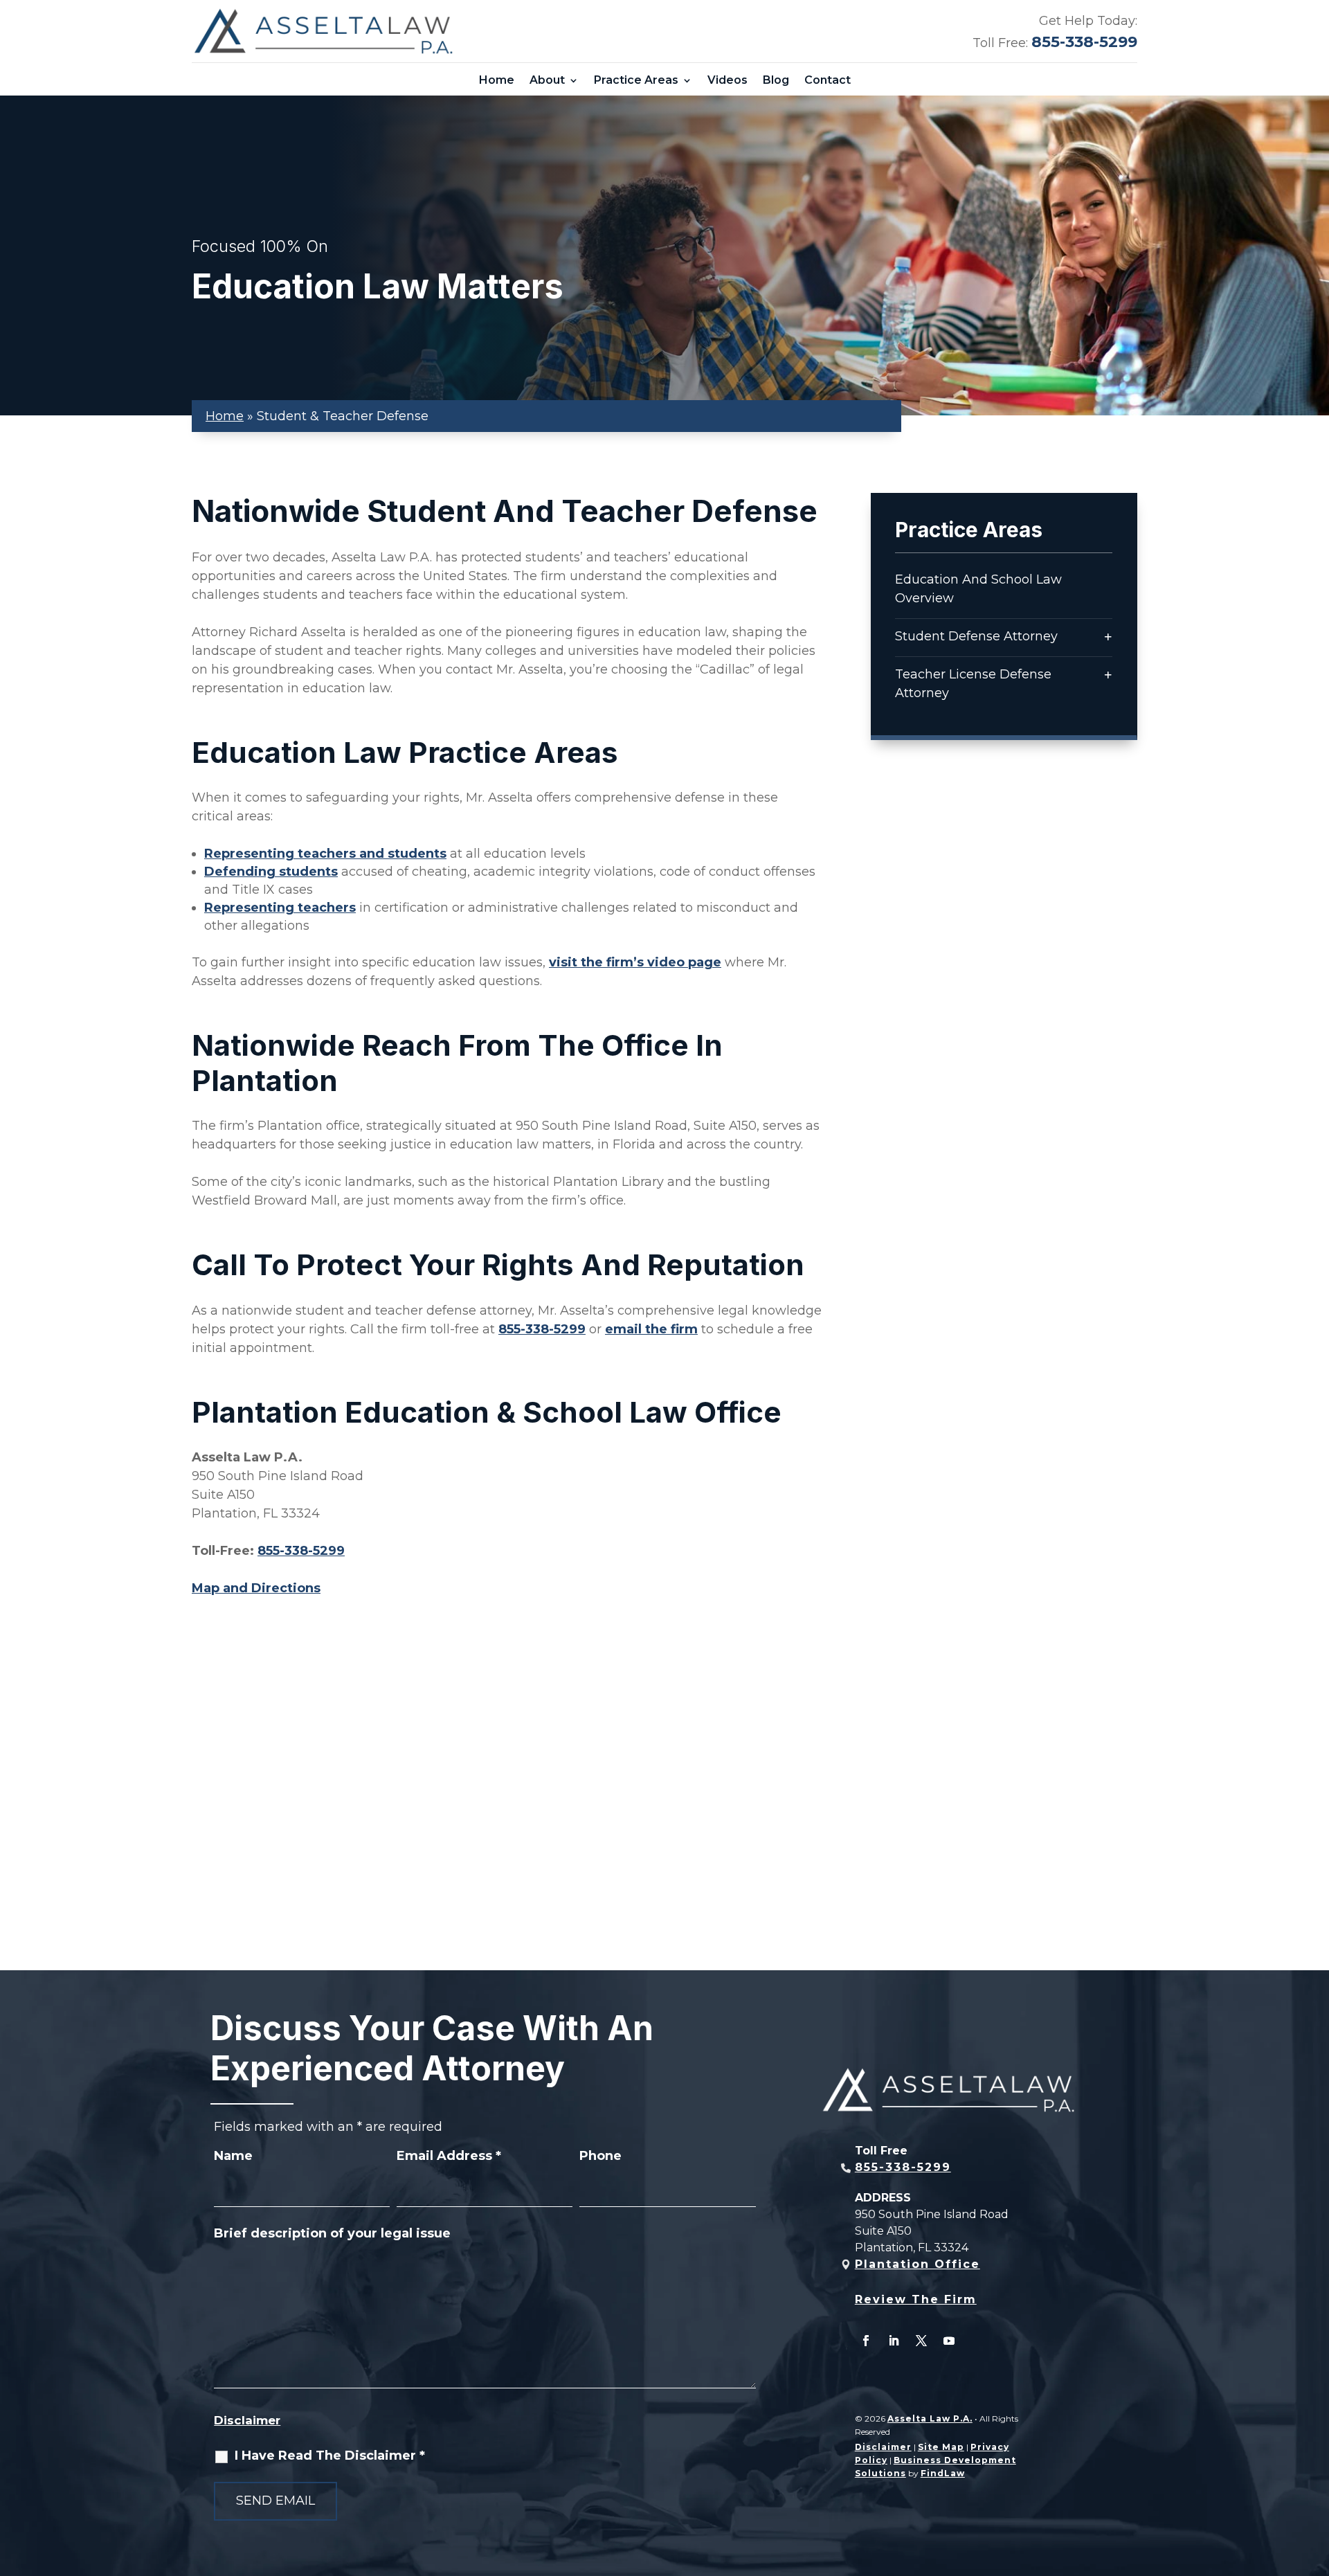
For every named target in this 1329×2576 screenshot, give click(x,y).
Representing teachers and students (325, 854)
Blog (776, 80)
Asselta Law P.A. (930, 2419)
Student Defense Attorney (976, 636)
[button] (1315, 2476)
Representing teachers (280, 908)
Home (497, 80)
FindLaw (943, 2473)
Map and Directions (256, 1588)
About (547, 80)
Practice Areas (636, 80)
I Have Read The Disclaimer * (330, 2456)
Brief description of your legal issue (332, 2233)
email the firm (651, 1329)
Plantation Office (917, 2264)
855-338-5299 (1084, 42)
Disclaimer (247, 2420)
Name (233, 2156)
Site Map (941, 2447)
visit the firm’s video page (635, 962)
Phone (600, 2156)
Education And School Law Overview (978, 589)
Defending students (271, 872)
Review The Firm (916, 2299)
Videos (727, 80)
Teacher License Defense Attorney (973, 684)
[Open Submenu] (1108, 637)
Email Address (449, 2156)
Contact (828, 80)
